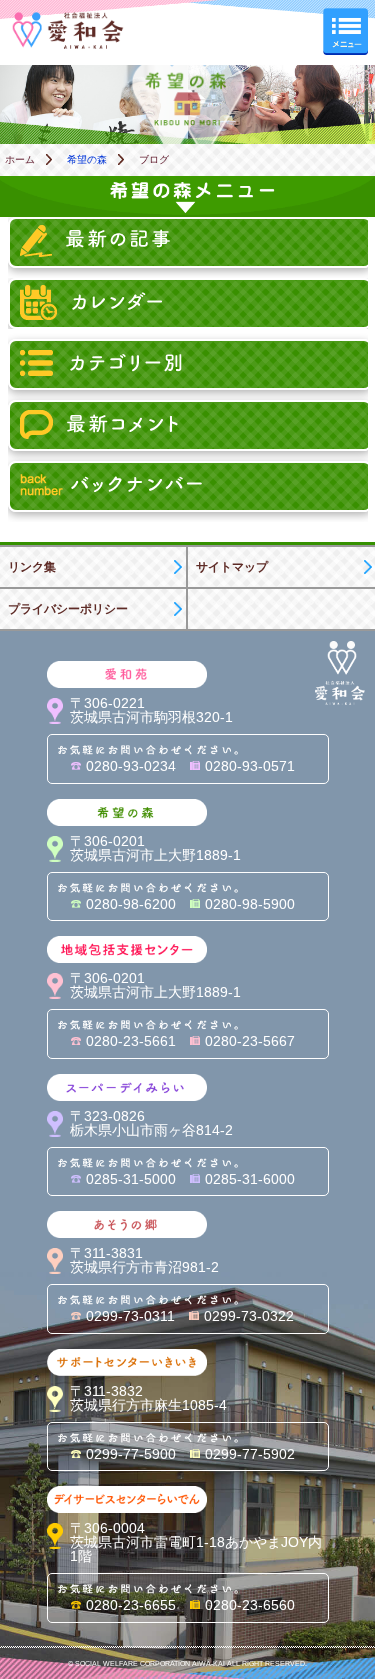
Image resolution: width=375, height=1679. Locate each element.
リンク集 (32, 567)
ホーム (20, 159)
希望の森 (87, 159)
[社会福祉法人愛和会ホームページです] (68, 19)
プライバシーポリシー (68, 609)
